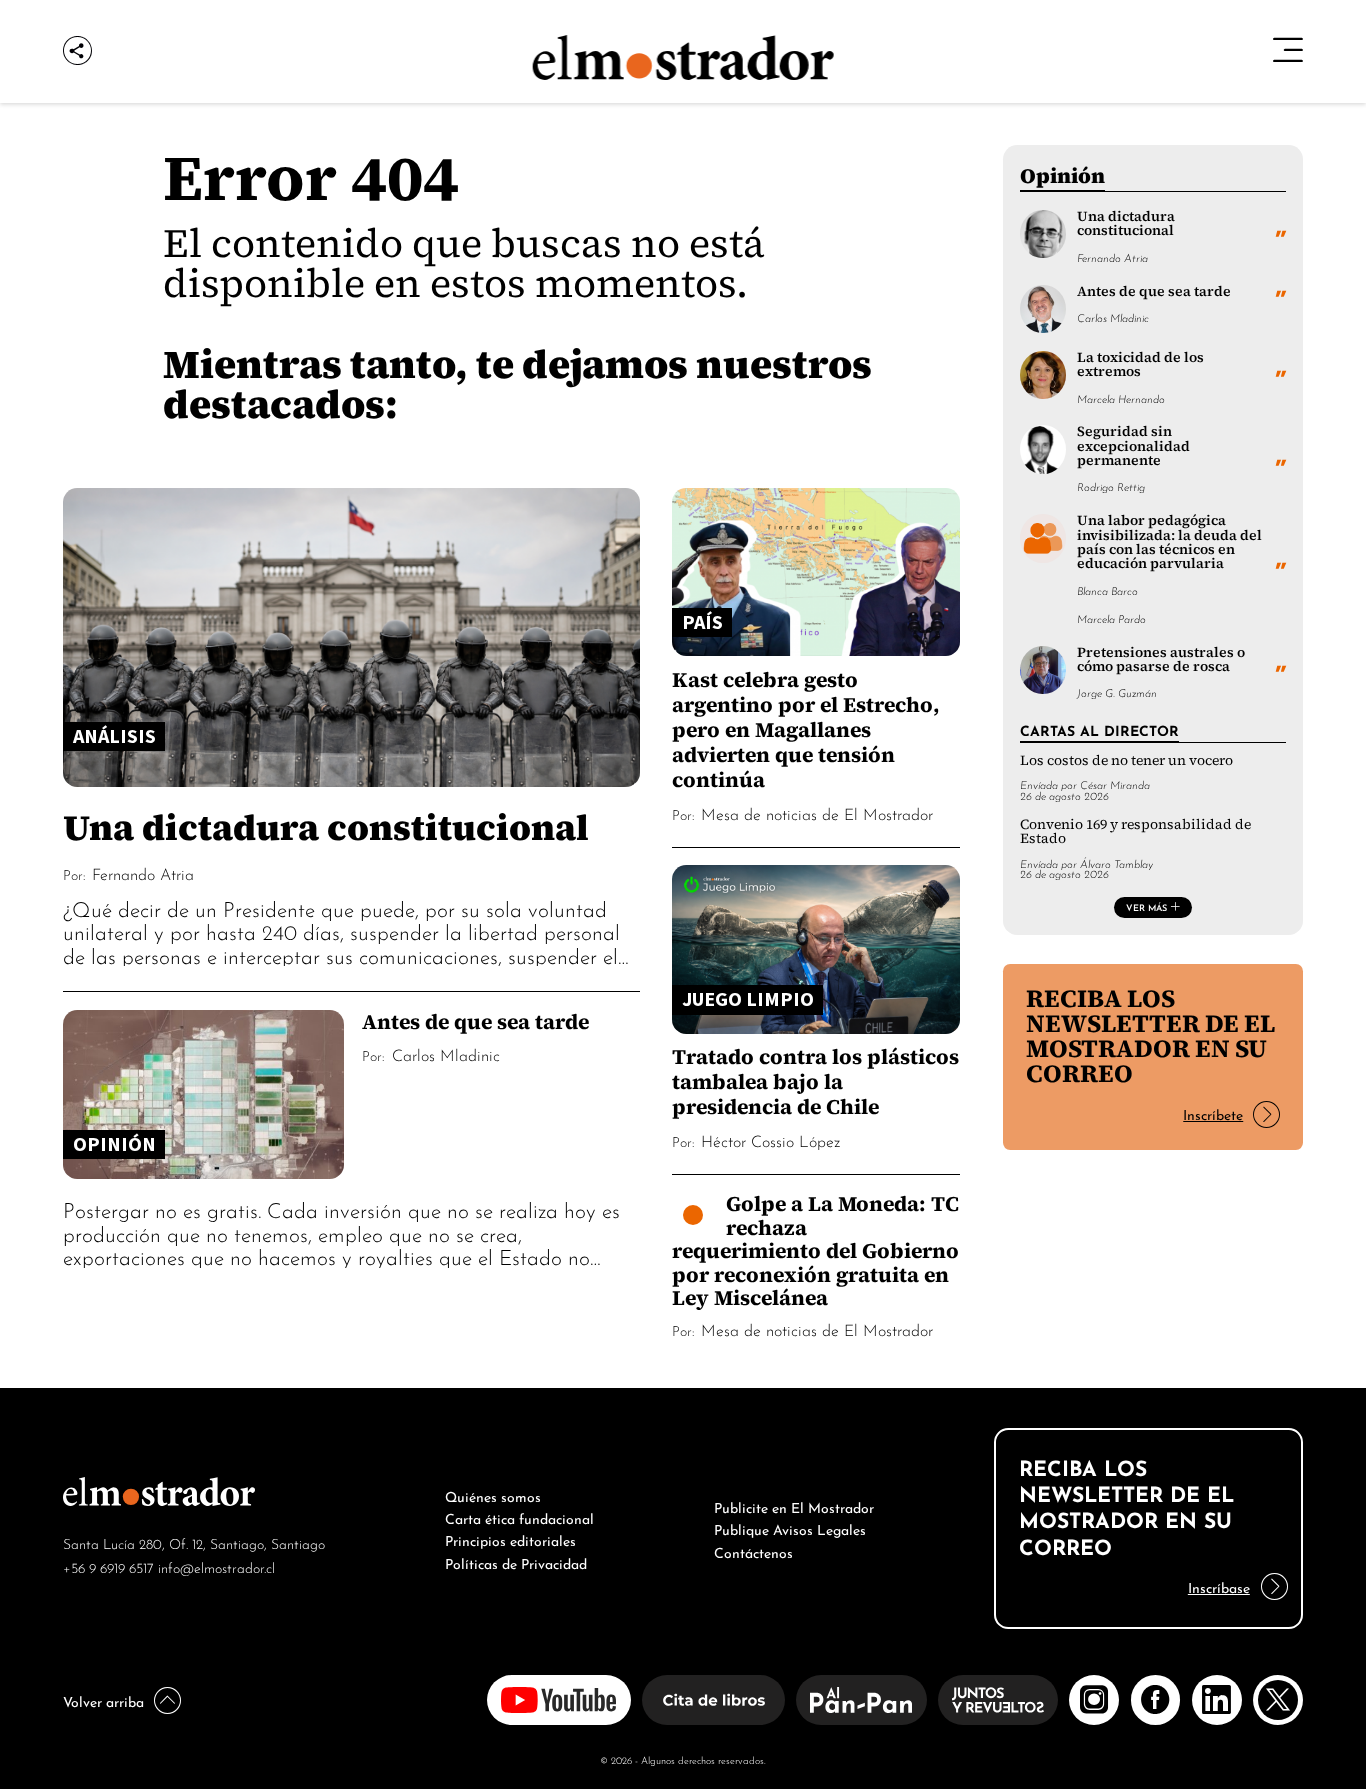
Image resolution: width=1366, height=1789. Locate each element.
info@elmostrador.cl (216, 1566)
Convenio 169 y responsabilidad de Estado (1135, 831)
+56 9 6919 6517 (108, 1566)
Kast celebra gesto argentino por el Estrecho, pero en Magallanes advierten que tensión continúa (806, 729)
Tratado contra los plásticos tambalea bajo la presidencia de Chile (815, 1081)
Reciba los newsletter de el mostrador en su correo (1150, 1035)
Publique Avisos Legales (790, 1528)
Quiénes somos (493, 1495)
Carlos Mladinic (446, 1054)
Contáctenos (753, 1551)
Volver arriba (103, 1700)
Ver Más (1146, 907)
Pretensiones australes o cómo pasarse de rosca (1161, 659)
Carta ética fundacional (519, 1517)
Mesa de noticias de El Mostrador (817, 813)
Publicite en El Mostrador (794, 1506)
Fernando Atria (143, 873)
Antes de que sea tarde (475, 1021)
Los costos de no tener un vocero (1126, 760)
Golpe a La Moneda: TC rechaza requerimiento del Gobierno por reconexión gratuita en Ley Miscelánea (815, 1250)
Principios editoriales (510, 1539)
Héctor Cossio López (770, 1140)
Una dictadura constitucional (326, 827)
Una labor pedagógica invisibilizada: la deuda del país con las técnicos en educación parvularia (1169, 542)
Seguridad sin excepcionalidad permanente (1133, 446)
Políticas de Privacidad (516, 1562)
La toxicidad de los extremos (1140, 364)
